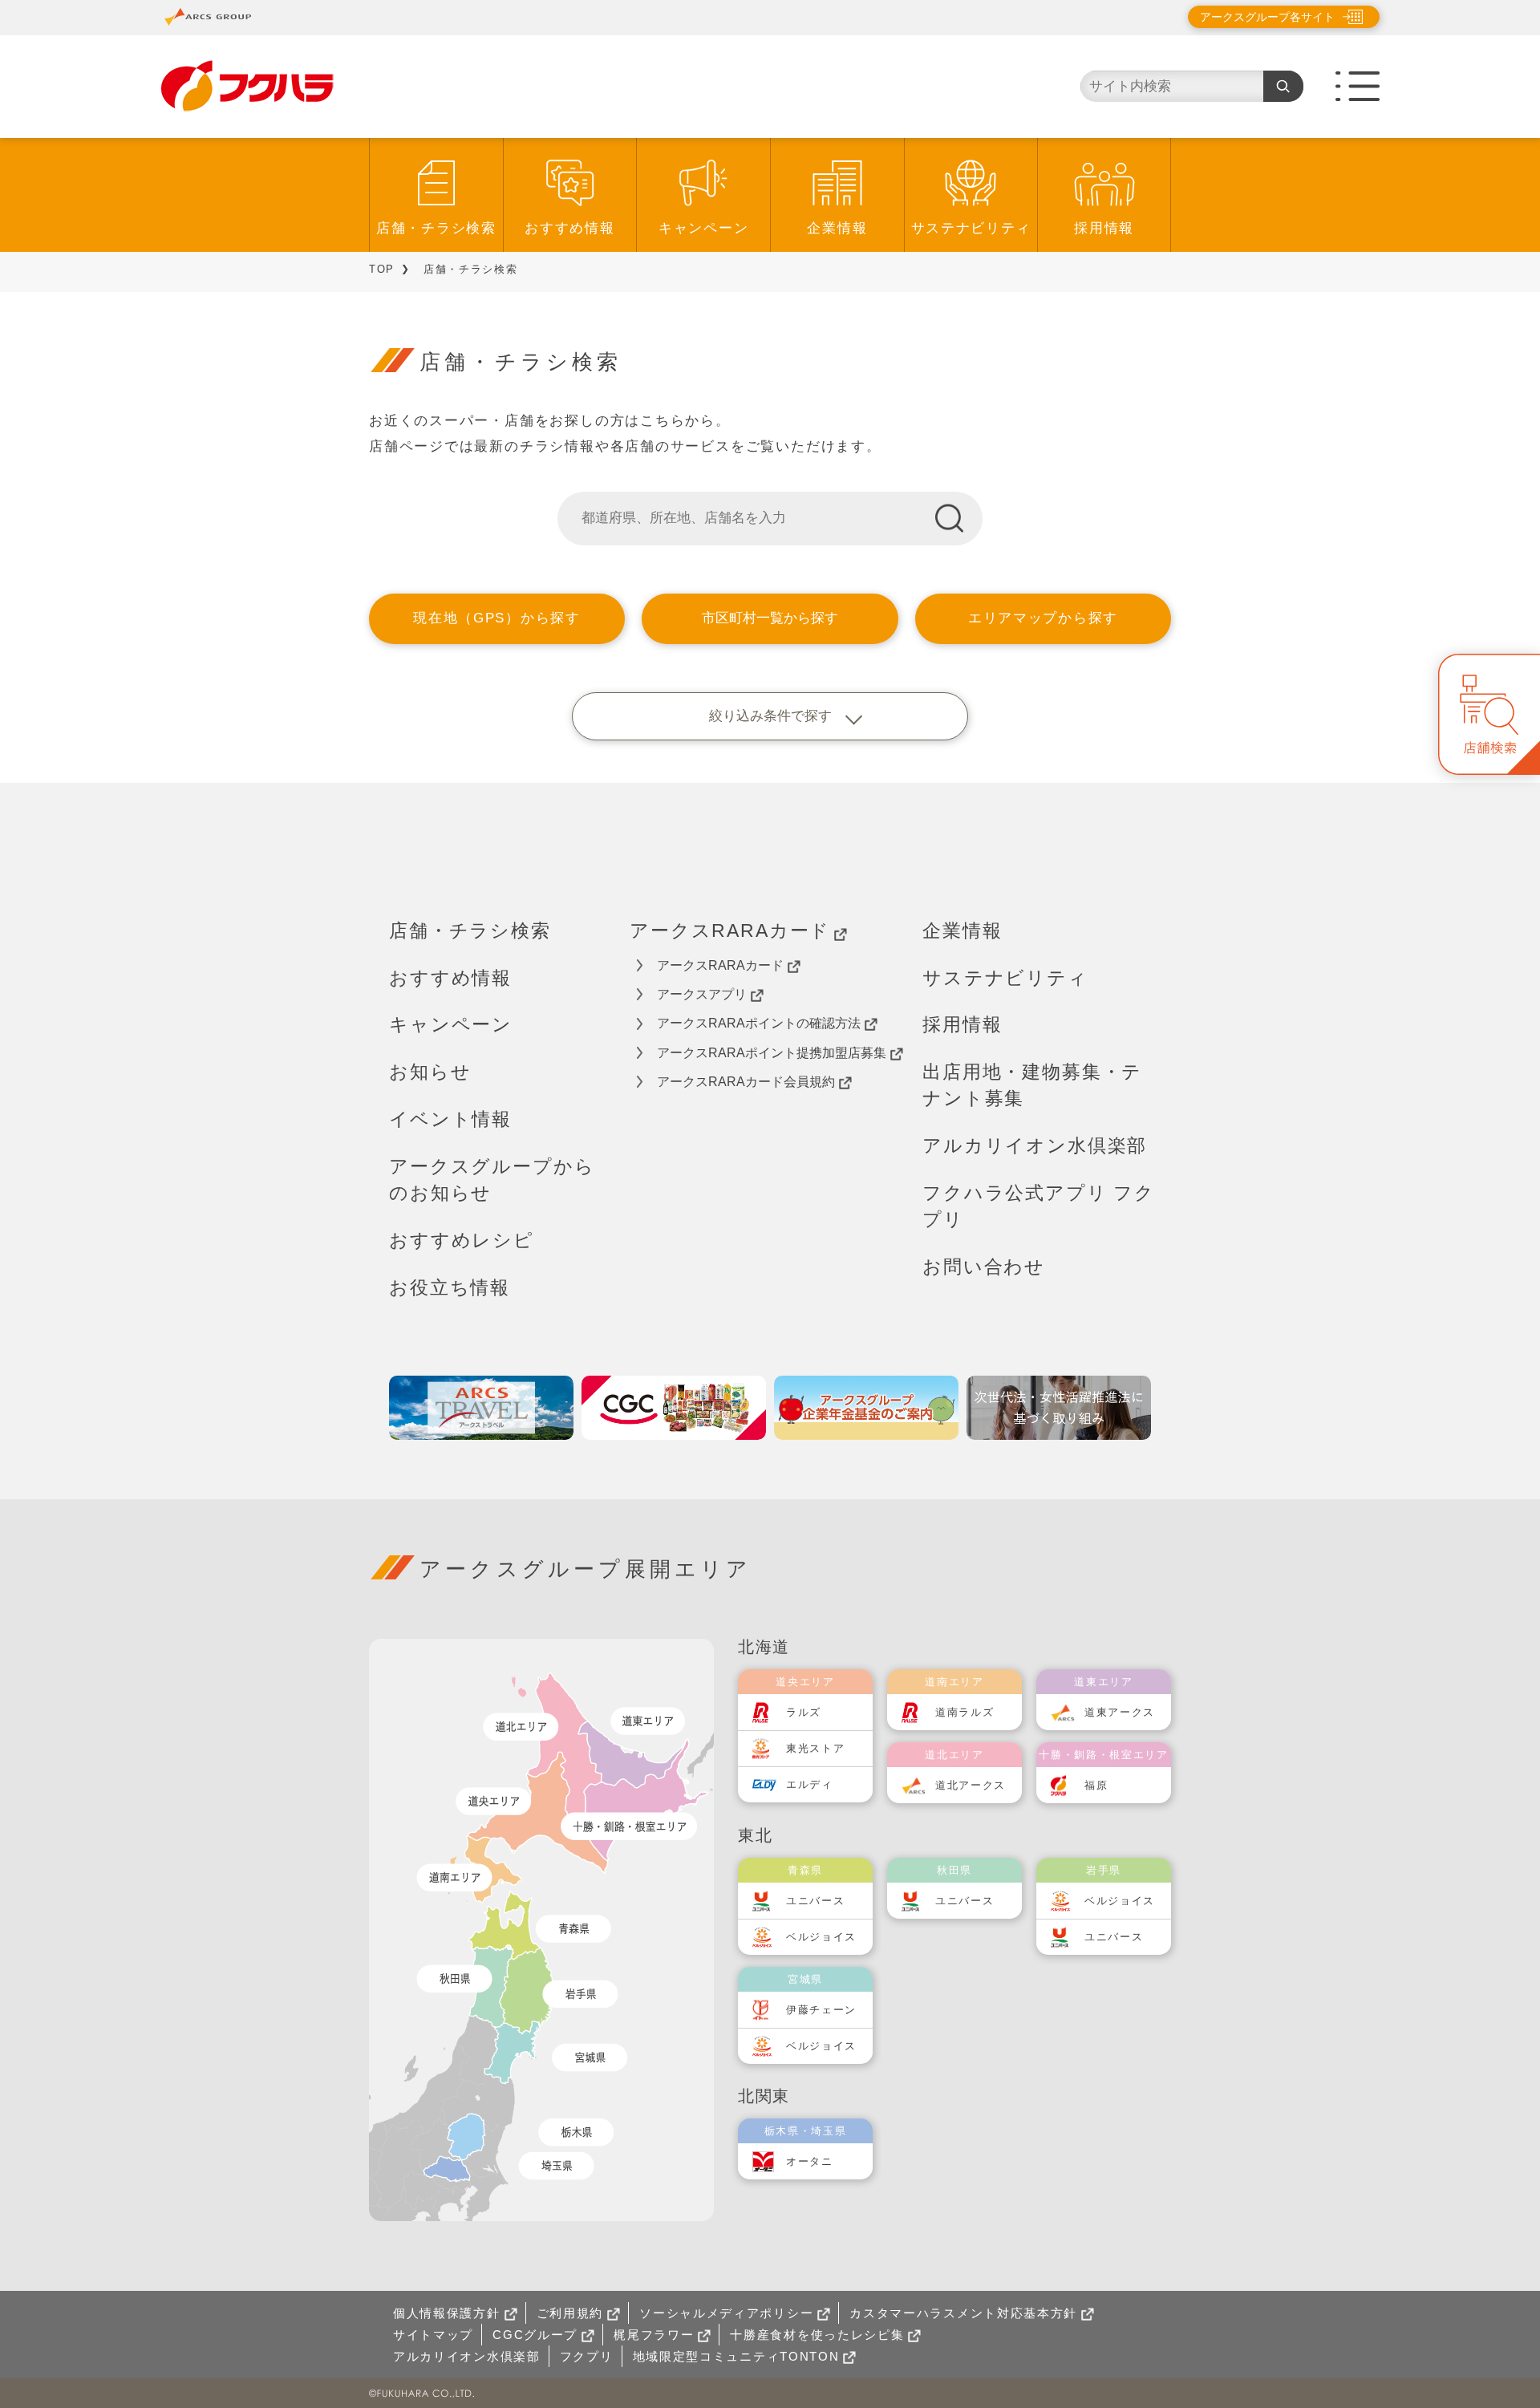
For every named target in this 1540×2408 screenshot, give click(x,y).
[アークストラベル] (481, 1408)
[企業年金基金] (866, 1408)
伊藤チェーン (821, 2010)
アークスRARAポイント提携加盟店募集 (772, 1053)
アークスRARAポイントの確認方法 (759, 1023)
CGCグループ (535, 2335)
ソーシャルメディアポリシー (726, 2313)
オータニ (810, 2161)
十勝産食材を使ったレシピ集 (817, 2335)
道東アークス (1120, 1712)
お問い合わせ (984, 1267)
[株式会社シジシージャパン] (674, 1408)
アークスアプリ (702, 994)
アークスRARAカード (730, 930)
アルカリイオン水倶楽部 (1035, 1145)
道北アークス (971, 1785)
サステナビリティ (971, 228)
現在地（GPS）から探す (496, 618)
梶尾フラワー (654, 2335)
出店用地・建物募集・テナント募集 (1032, 1085)
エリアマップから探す (1043, 618)
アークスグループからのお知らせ (492, 1180)
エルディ (810, 1784)
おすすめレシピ (462, 1240)
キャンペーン (703, 228)
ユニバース (816, 1901)
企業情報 (837, 228)
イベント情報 (450, 1119)
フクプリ (587, 2356)
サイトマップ (433, 2335)
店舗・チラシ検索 (436, 228)
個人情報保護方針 (447, 2313)
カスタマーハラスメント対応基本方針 (963, 2313)
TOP (382, 269)
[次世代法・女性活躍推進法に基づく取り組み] (1059, 1408)
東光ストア (816, 1748)
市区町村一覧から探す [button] (770, 618)
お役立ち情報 (450, 1287)
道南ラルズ (965, 1712)
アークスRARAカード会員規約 (746, 1082)
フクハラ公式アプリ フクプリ (1039, 1206)
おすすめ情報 (569, 228)
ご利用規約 (570, 2313)
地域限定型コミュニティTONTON (736, 2356)
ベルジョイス (821, 1937)
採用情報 (1104, 228)
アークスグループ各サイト (1267, 17)
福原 (1096, 1785)
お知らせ (430, 1072)
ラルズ (804, 1712)
